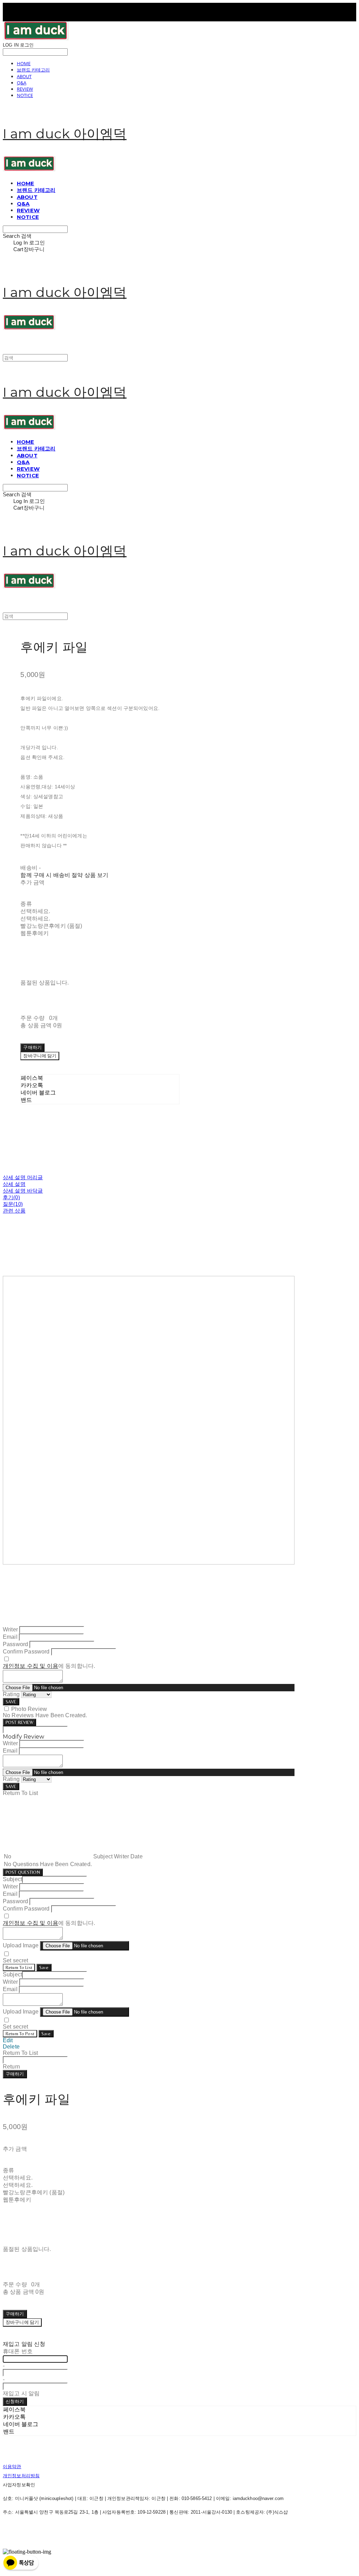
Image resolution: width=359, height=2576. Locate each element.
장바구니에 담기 (22, 2322)
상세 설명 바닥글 (23, 1191)
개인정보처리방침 (21, 2476)
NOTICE (25, 95)
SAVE (11, 1702)
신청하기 (15, 2401)
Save (44, 1967)
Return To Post (20, 2034)
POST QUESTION (23, 1872)
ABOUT (24, 76)
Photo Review (29, 1709)
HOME (24, 63)
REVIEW (25, 89)
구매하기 (15, 2074)
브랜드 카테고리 (33, 70)
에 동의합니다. (49, 1666)
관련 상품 (14, 1211)
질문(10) (13, 1204)
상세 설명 (14, 1184)
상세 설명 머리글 (23, 1177)
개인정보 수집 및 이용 (31, 1666)
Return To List (19, 1967)
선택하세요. (35, 911)
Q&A (22, 83)
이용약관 (12, 2467)
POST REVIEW (19, 1722)
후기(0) (11, 1197)
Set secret (16, 1960)
